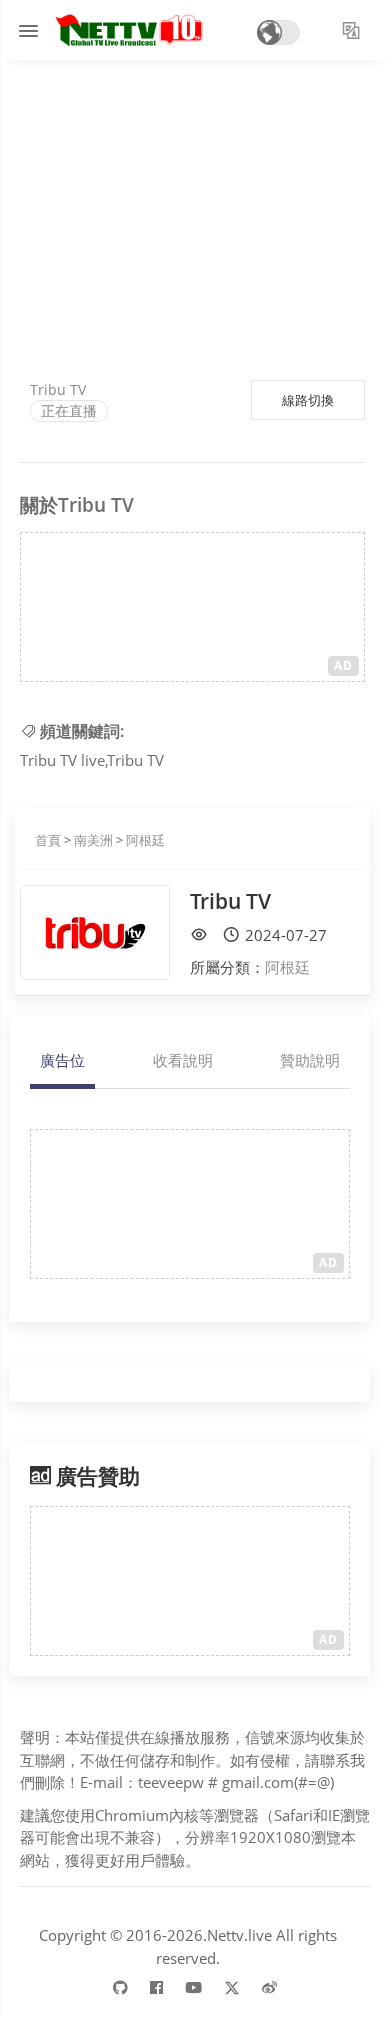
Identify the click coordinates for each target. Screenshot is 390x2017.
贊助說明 (310, 1060)
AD (343, 665)
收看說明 (183, 1060)
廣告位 (62, 1060)
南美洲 (93, 840)
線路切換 (308, 400)
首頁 (48, 840)
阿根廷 (145, 840)
